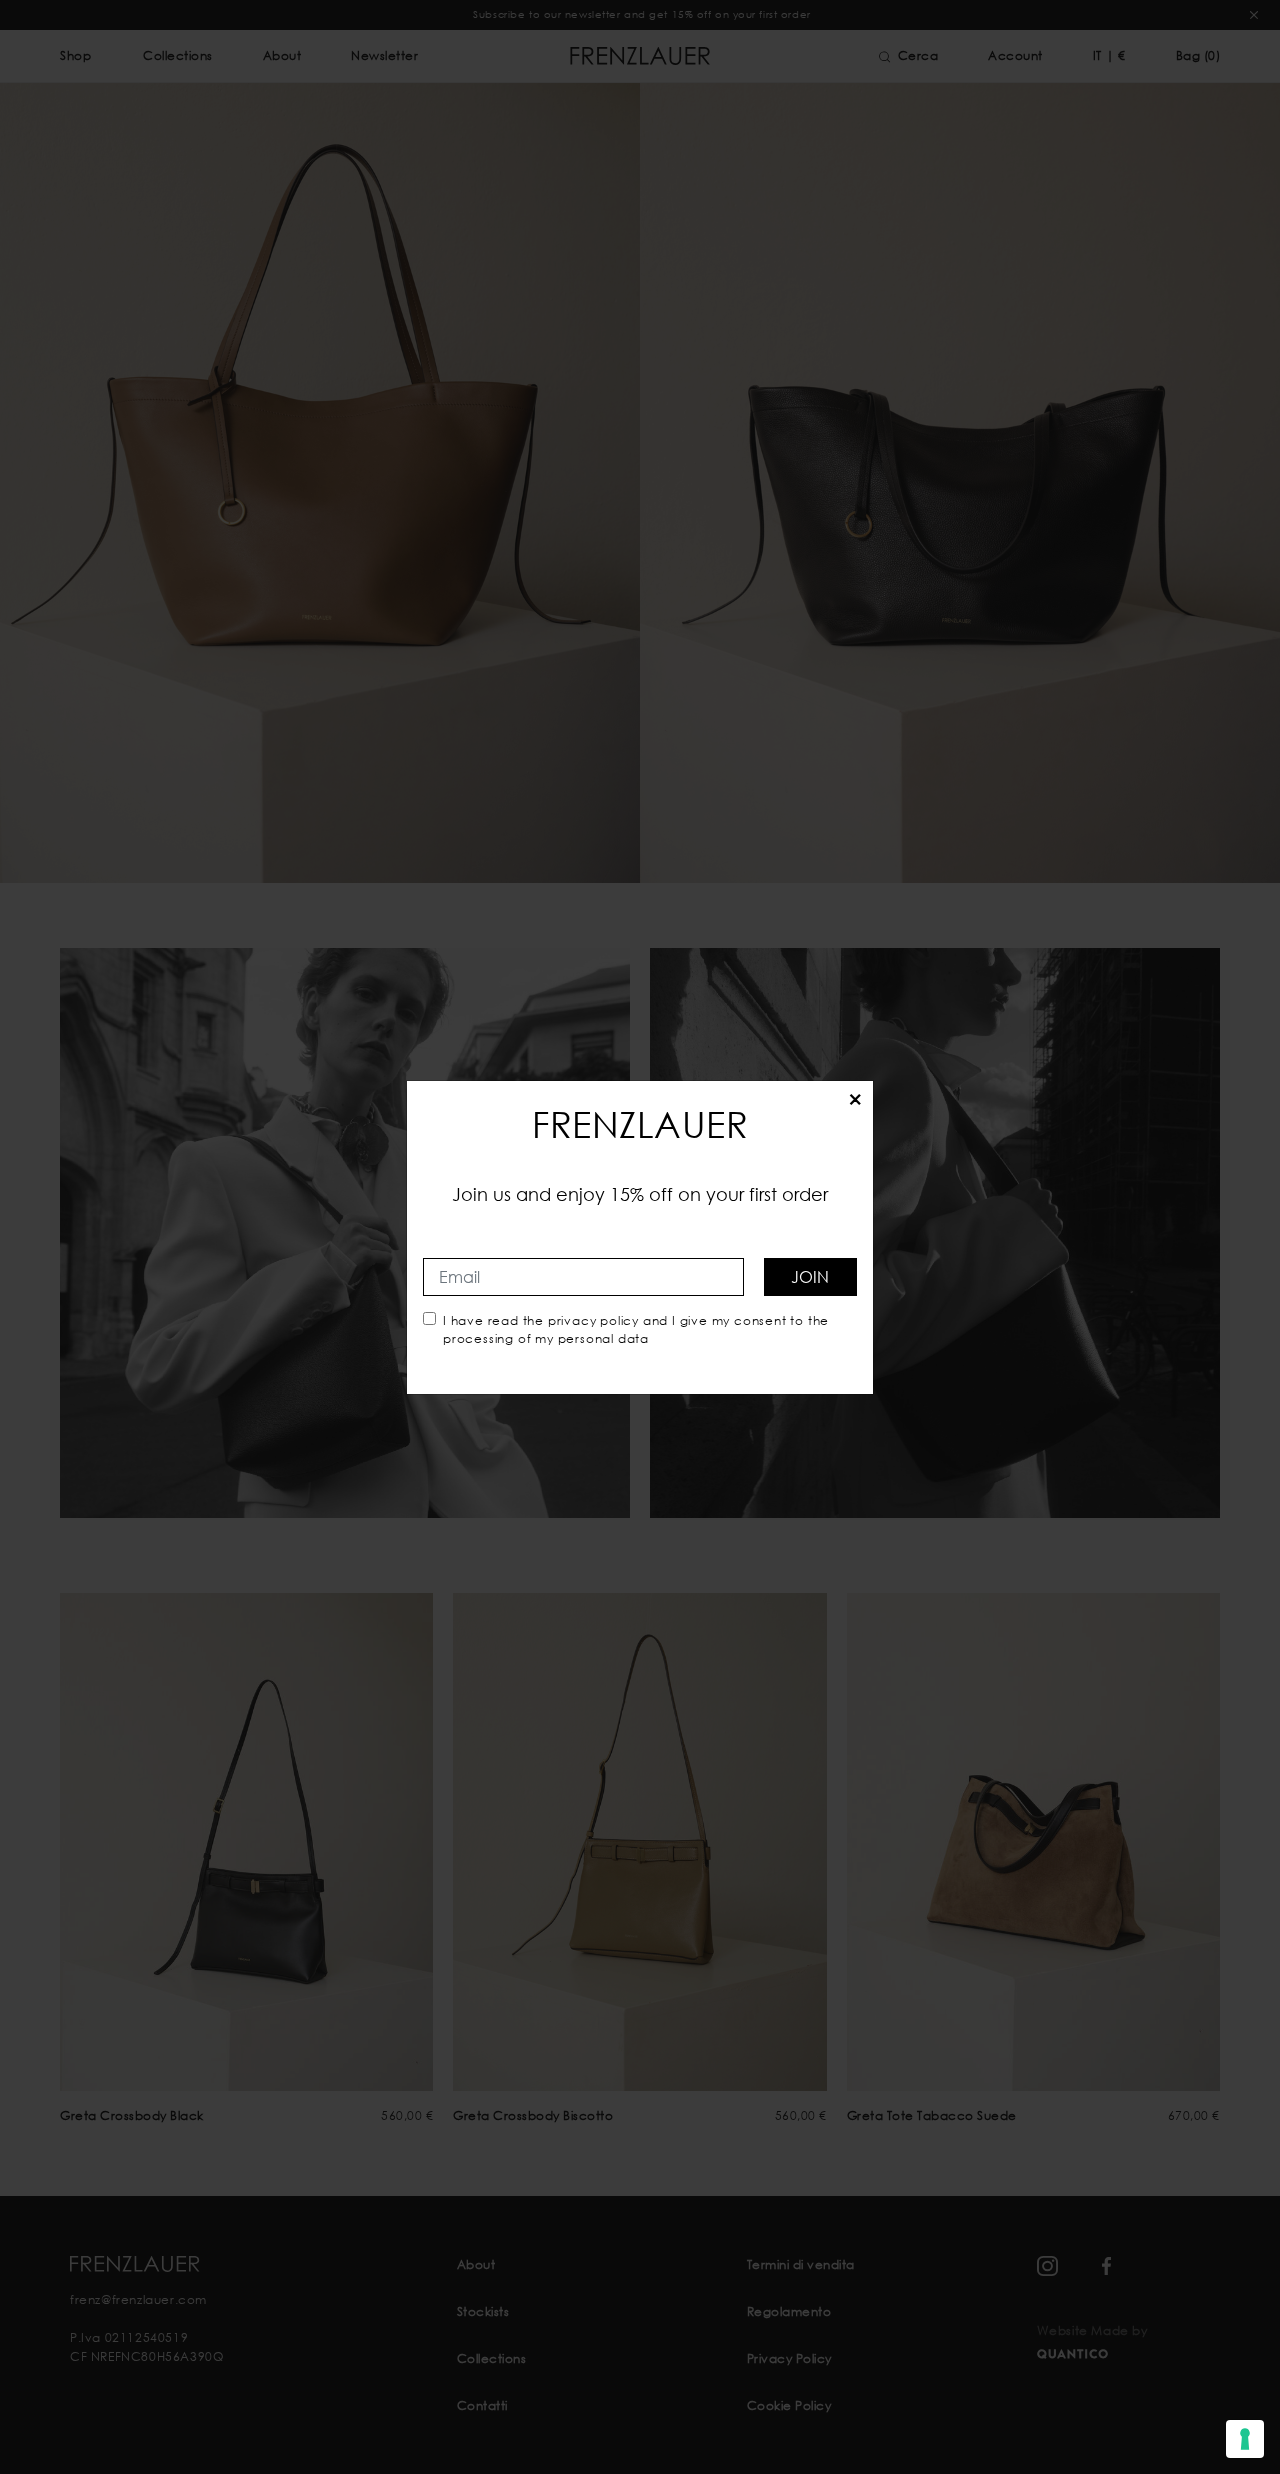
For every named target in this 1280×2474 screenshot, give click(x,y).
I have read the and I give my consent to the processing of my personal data (636, 1329)
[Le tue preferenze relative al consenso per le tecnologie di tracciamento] (1245, 2439)
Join (810, 1276)
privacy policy (593, 1320)
